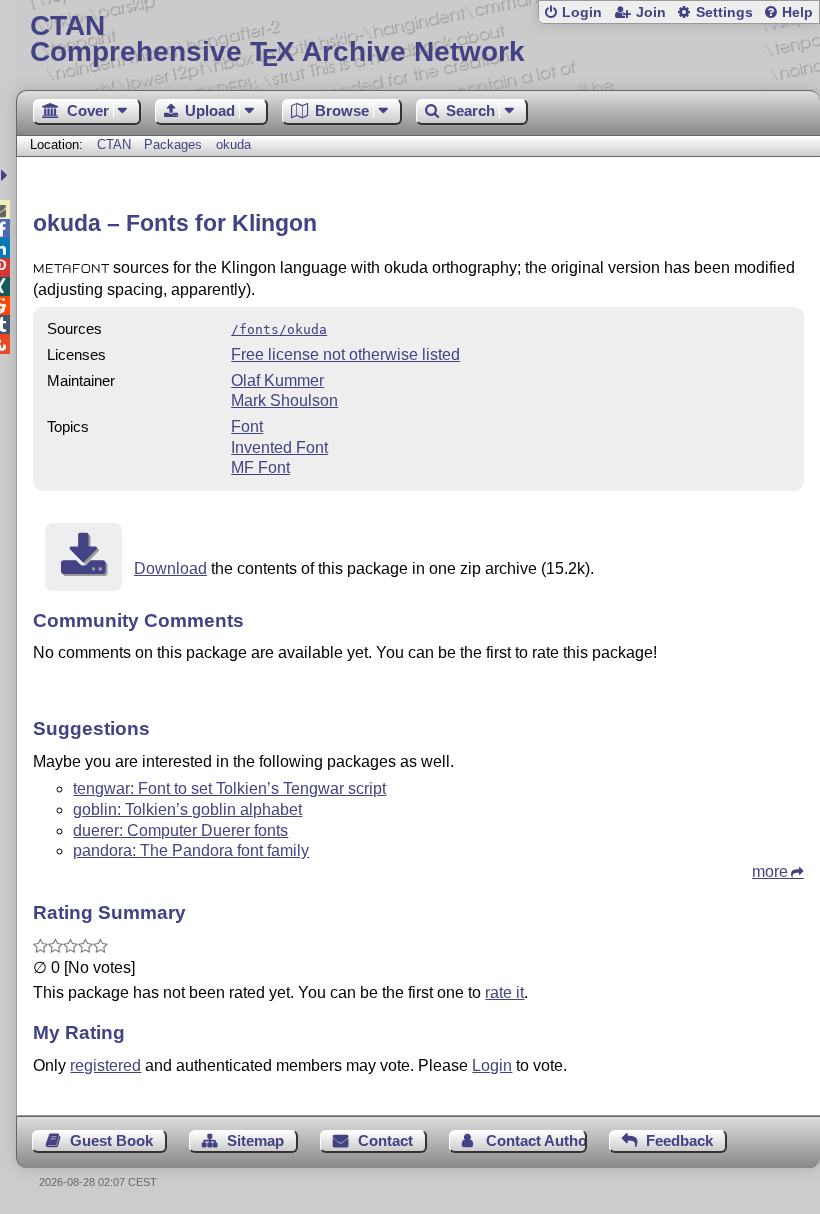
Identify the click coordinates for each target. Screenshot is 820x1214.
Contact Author (536, 1140)
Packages (175, 144)
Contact (385, 1140)
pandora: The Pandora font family (191, 850)
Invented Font (279, 447)
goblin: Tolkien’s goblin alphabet (187, 809)
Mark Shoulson (284, 400)
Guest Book (111, 1140)
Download (170, 568)
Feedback (679, 1140)
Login (582, 12)
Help (797, 12)
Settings (724, 12)
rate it (504, 992)
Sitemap (255, 1140)
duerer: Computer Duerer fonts (180, 830)
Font (247, 426)
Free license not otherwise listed (345, 354)
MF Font (260, 467)
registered (105, 1065)
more (770, 871)
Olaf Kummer (277, 380)
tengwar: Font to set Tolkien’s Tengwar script (229, 788)
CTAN (114, 144)
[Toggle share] (6, 175)
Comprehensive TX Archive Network (277, 39)
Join (651, 12)
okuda (233, 144)
